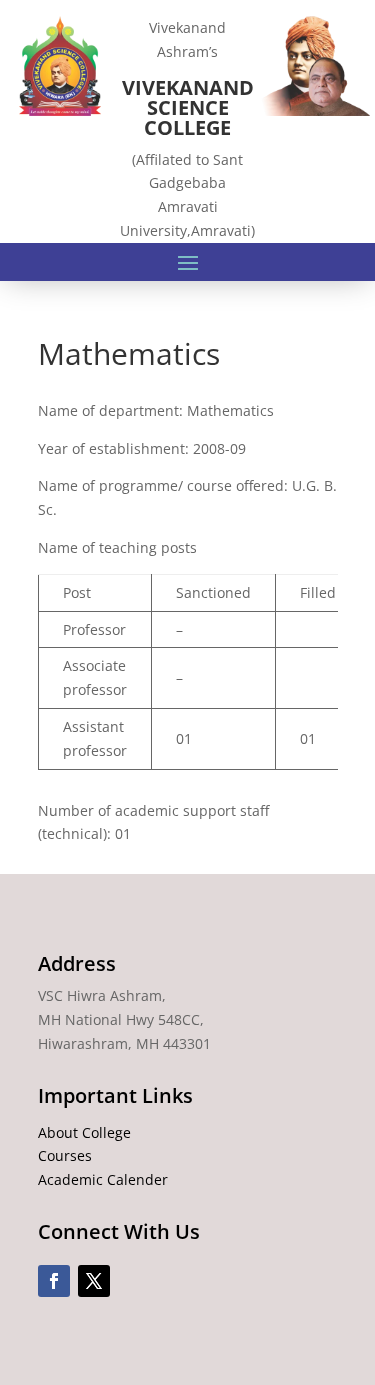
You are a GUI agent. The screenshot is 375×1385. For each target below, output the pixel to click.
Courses (65, 1155)
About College (84, 1132)
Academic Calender (103, 1179)
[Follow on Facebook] (54, 1281)
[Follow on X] (94, 1281)
